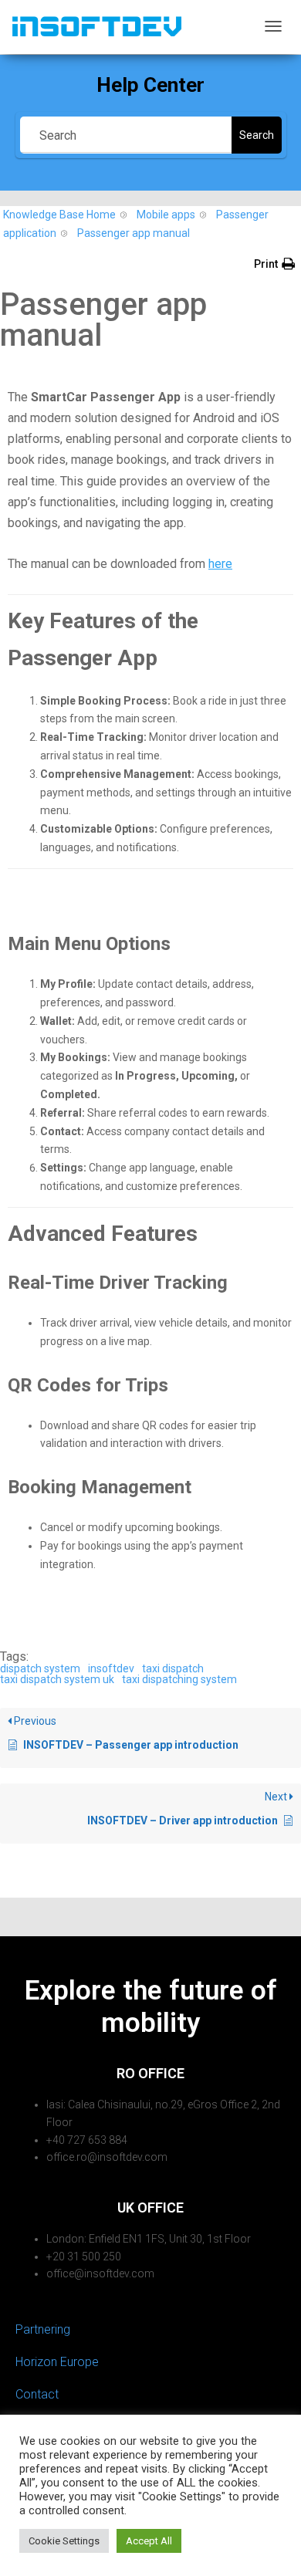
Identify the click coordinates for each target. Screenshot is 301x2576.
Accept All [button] (149, 2541)
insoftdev (111, 1668)
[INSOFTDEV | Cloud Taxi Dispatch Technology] (96, 26)
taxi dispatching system (179, 1679)
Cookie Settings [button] (64, 2541)
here (220, 564)
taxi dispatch (173, 1668)
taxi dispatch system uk (57, 1679)
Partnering (43, 2329)
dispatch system (40, 1668)
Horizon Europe (57, 2362)
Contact (37, 2394)
